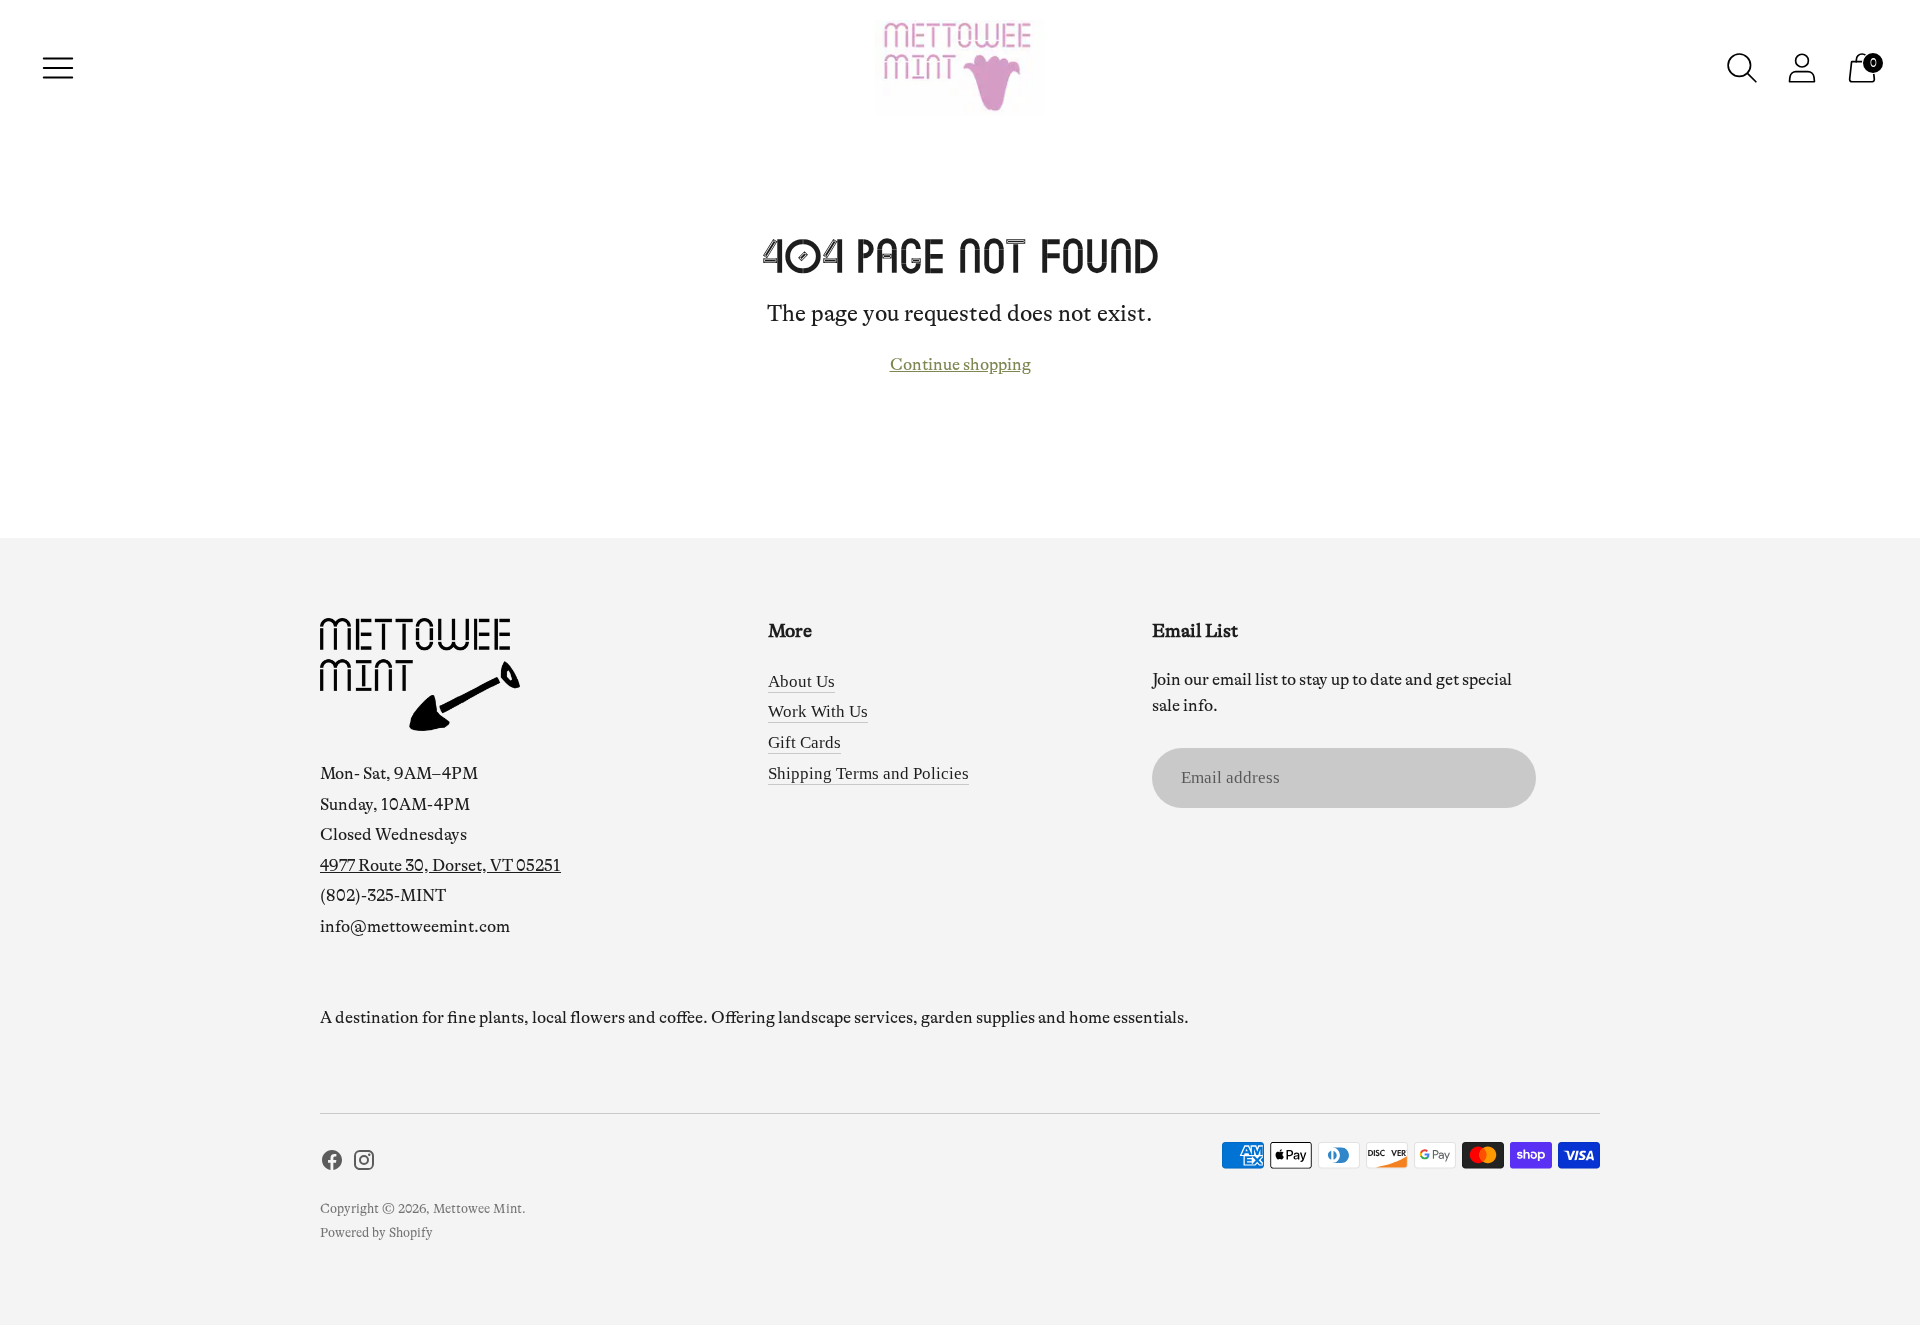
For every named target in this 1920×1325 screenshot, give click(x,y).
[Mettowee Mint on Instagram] (364, 1164)
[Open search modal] (1742, 68)
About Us (801, 681)
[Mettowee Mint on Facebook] (332, 1164)
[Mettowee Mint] (960, 68)
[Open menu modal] (58, 68)
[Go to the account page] (1802, 68)
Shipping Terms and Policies (868, 773)
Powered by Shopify (376, 1232)
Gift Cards (804, 742)
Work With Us (818, 711)
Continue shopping (960, 364)
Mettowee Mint (477, 1208)
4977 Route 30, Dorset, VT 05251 (440, 865)
